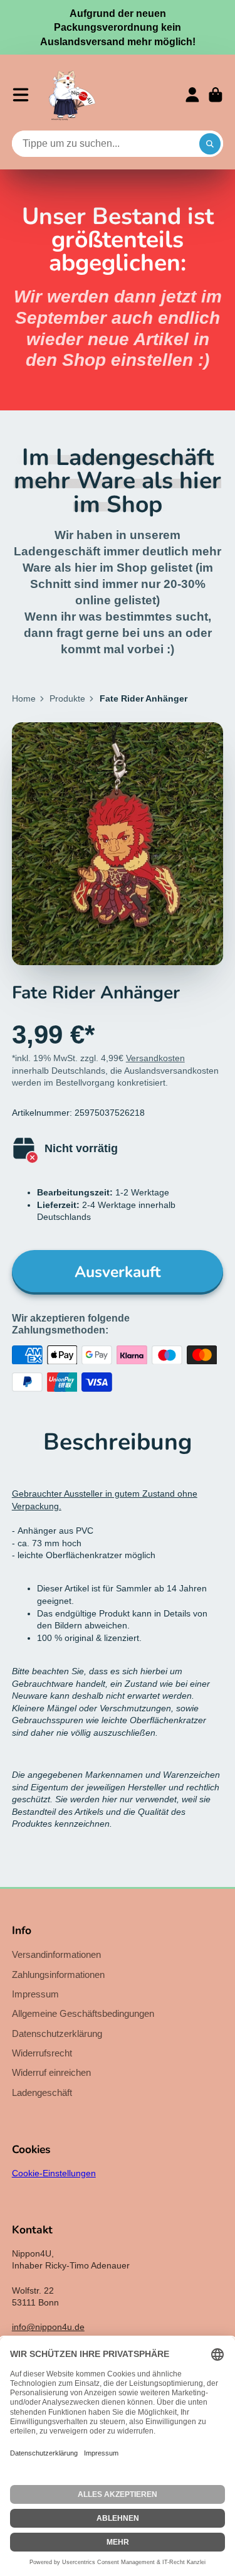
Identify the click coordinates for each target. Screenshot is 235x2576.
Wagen (216, 95)
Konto (192, 95)
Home (24, 698)
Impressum (35, 1994)
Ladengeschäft (42, 2092)
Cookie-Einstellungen (54, 2173)
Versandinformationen (56, 1954)
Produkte (67, 698)
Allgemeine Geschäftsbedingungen (83, 2013)
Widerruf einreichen (51, 2072)
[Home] (72, 95)
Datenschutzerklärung (57, 2034)
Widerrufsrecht (42, 2053)
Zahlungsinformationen (58, 1975)
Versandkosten (155, 1058)
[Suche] (210, 144)
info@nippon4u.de (48, 2327)
